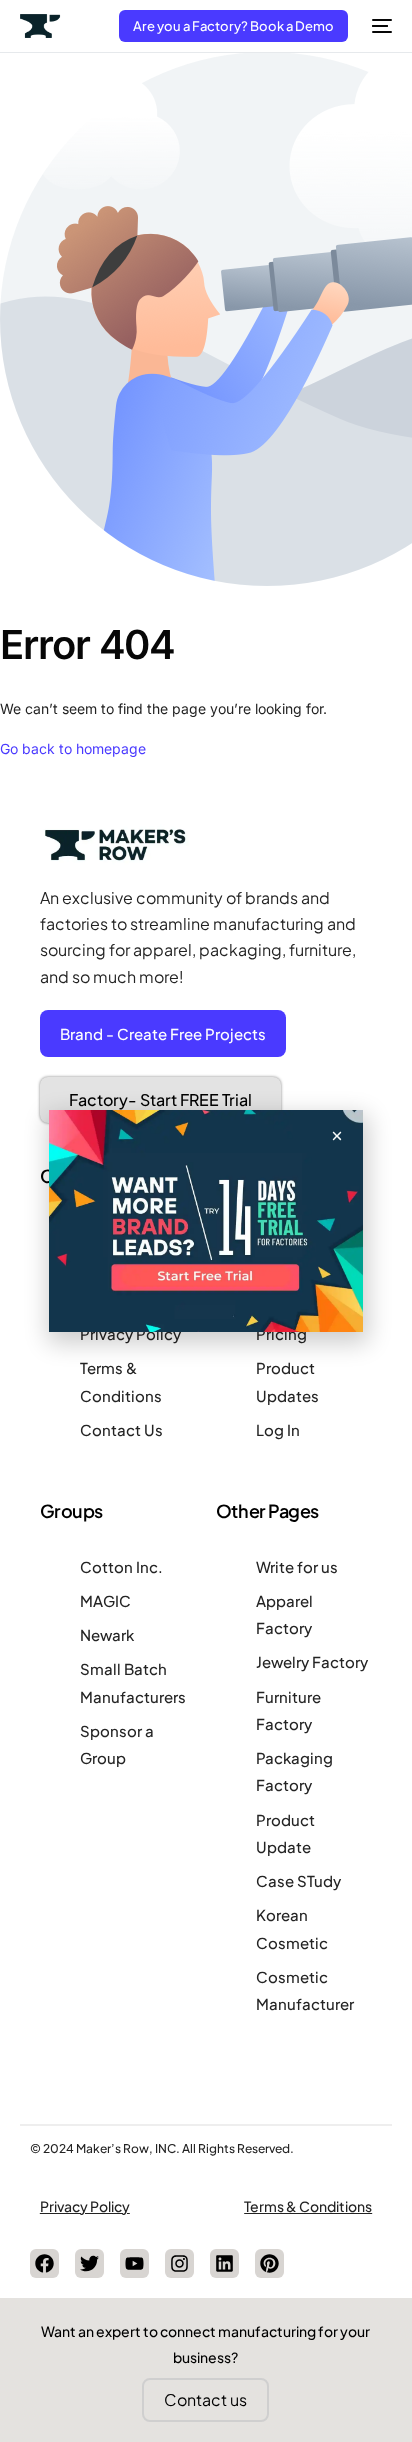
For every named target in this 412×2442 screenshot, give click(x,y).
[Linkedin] (224, 2263)
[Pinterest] (269, 2263)
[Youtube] (134, 2263)
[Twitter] (89, 2263)
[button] (337, 1136)
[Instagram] (179, 2263)
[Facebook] (44, 2263)
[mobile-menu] (380, 26)
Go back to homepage (73, 748)
